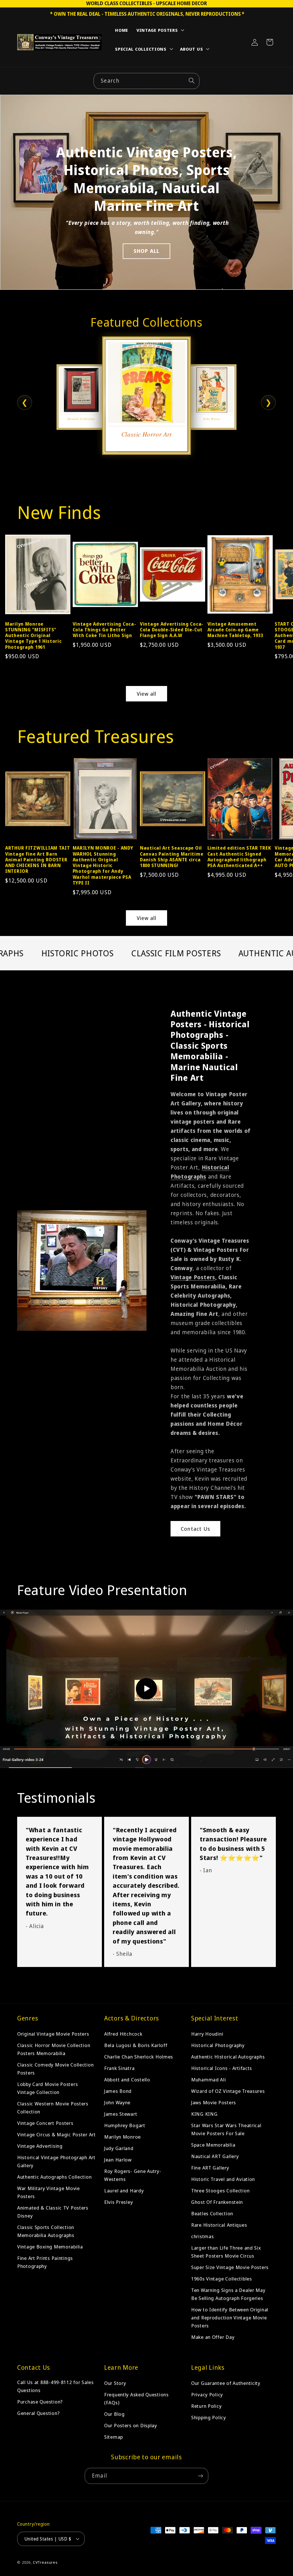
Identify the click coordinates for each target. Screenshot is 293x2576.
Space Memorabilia (213, 2145)
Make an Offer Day (213, 2337)
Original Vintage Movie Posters (53, 2034)
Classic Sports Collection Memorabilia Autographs (46, 2231)
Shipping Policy (209, 2417)
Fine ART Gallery (210, 2168)
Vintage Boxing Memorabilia (50, 2247)
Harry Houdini (207, 2034)
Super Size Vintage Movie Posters (230, 2267)
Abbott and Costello (127, 2080)
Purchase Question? (40, 2402)
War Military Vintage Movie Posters (48, 2192)
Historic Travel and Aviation (223, 2179)
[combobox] (146, 81)
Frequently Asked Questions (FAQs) (136, 2398)
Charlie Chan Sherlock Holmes (139, 2057)
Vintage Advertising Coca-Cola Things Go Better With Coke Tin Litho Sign (104, 630)
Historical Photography (218, 2045)
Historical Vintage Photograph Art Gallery (56, 2161)
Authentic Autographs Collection (54, 2177)
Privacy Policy (207, 2394)
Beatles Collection (212, 2213)
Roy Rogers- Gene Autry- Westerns (133, 2175)
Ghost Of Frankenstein (217, 2202)
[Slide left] (12, 584)
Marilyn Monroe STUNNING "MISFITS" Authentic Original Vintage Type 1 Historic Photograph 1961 (33, 635)
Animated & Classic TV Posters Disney (53, 2212)
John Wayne (117, 2102)
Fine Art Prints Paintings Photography (45, 2262)
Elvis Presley (118, 2202)
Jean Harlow (118, 2160)
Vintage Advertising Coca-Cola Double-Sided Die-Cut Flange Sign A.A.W (172, 630)
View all (147, 694)
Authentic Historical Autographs (228, 2057)
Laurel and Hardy (124, 2191)
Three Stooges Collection (220, 2191)
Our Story (115, 2383)
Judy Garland (119, 2148)
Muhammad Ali (209, 2080)
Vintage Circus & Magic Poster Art (57, 2134)
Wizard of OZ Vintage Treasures (228, 2091)
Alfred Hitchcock (123, 2034)
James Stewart (121, 2114)
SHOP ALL (147, 251)
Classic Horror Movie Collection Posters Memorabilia (54, 2049)
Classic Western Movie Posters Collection (53, 2108)
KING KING (204, 2114)
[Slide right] (281, 584)
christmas (202, 2236)
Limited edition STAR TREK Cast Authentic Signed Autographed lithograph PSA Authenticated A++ (239, 857)
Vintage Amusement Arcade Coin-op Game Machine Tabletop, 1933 (235, 630)
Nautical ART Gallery (215, 2156)
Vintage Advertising (40, 2146)
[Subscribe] (200, 2476)
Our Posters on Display (131, 2425)
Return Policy (206, 2406)
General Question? (38, 2413)
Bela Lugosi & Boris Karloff (136, 2045)
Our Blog (114, 2414)
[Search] (192, 81)
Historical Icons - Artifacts (222, 2068)
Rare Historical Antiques (219, 2225)
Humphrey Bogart (125, 2125)
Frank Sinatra (119, 2068)
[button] (160, 31)
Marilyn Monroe (122, 2137)
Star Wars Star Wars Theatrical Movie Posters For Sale (226, 2129)
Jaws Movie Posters (214, 2102)
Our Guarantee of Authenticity (226, 2383)
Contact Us (195, 1529)
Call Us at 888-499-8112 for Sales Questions (56, 2386)
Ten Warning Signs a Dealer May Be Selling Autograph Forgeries (228, 2294)
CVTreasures (45, 2562)
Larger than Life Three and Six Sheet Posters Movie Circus (226, 2252)
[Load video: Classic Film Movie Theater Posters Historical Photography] (146, 1689)
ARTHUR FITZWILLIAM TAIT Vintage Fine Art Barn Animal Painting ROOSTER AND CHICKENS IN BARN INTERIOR (38, 859)
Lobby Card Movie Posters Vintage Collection (47, 2088)
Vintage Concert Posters (45, 2123)
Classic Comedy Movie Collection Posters (55, 2069)
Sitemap (114, 2437)
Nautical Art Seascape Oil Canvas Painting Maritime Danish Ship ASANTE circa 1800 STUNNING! (172, 857)
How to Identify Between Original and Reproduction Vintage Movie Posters (230, 2318)
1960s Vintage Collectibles (222, 2279)
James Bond (118, 2091)
